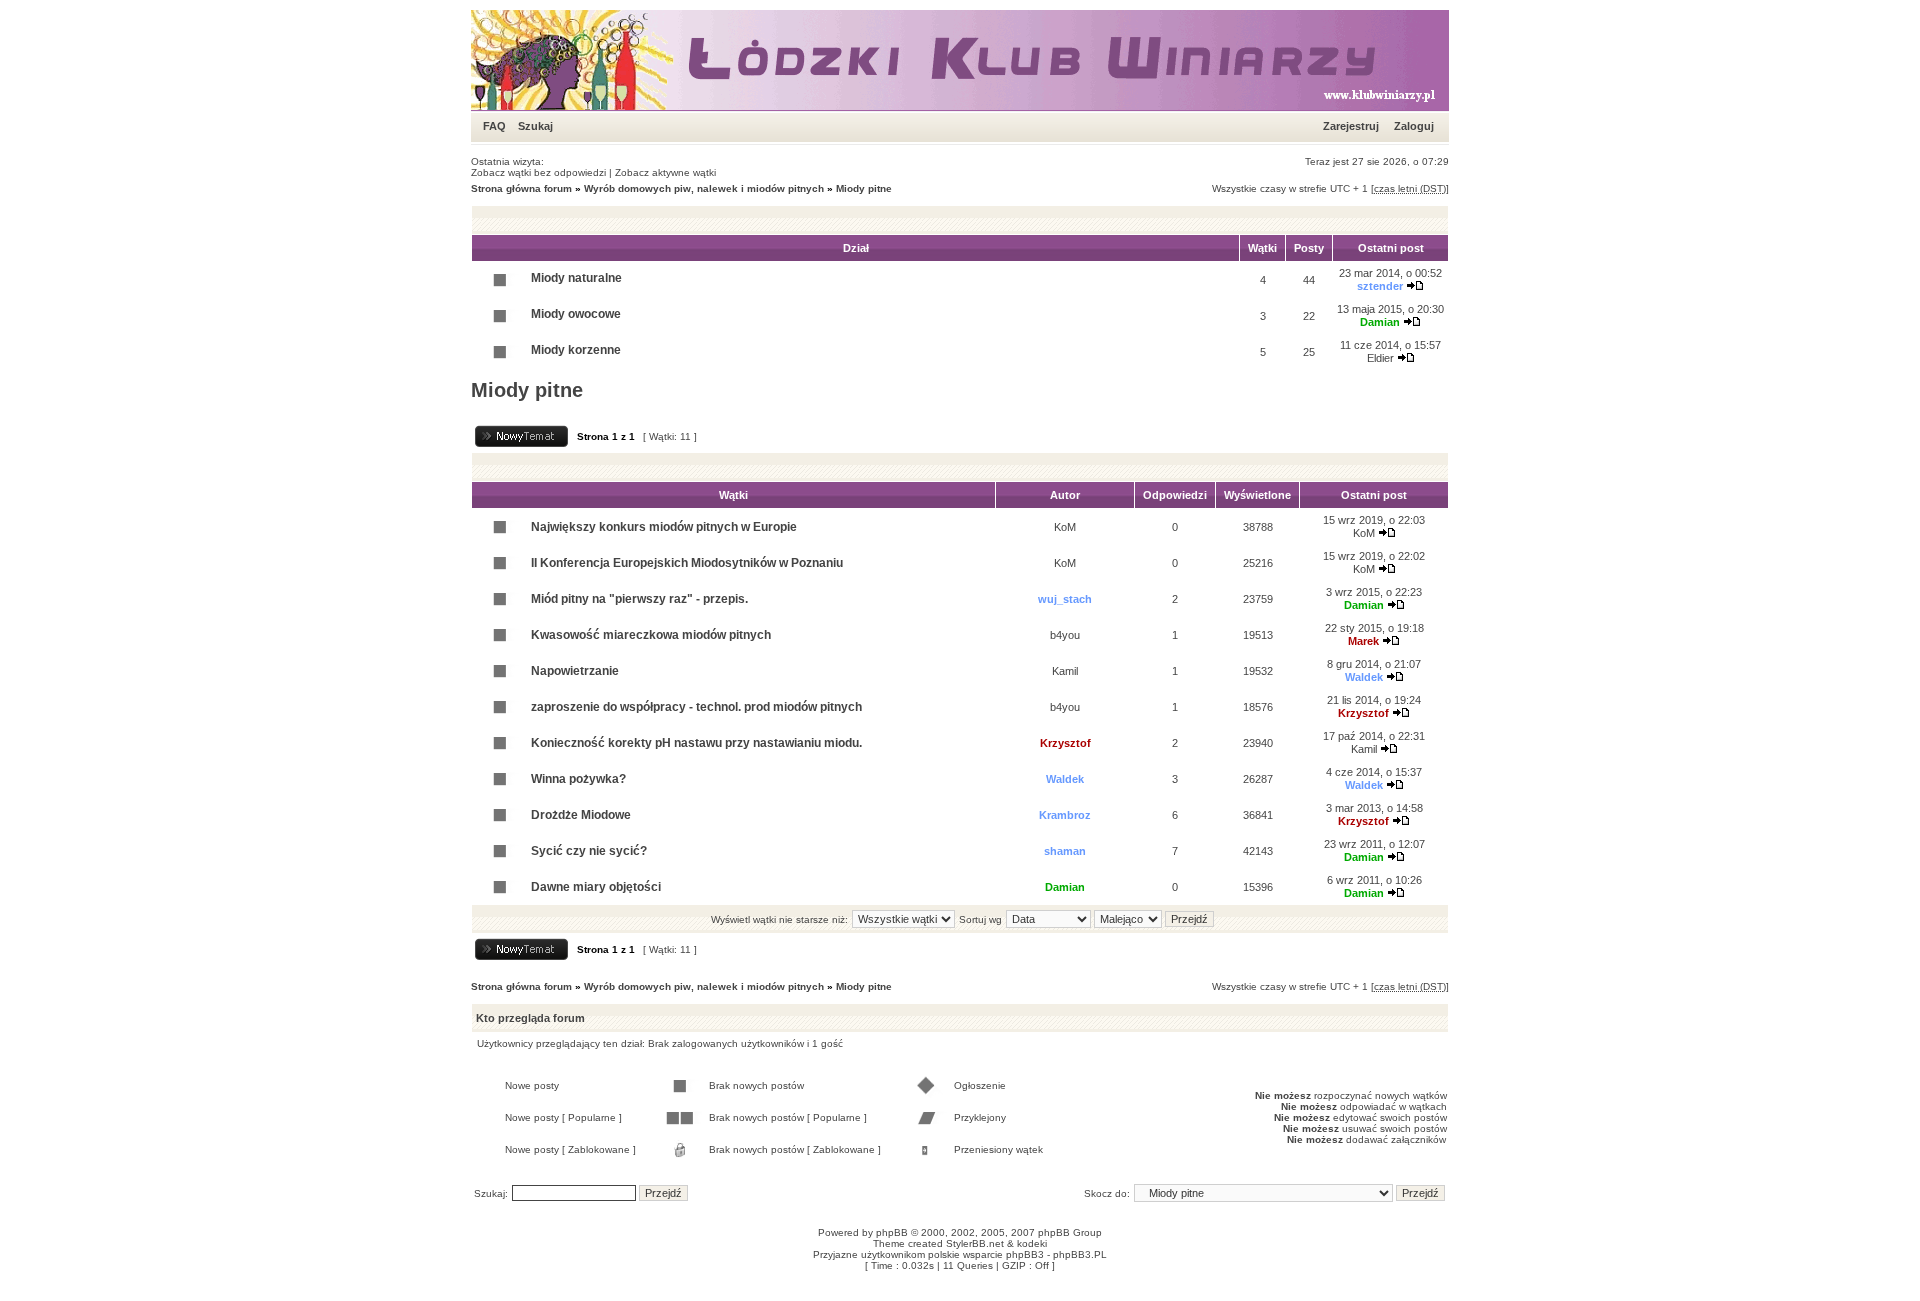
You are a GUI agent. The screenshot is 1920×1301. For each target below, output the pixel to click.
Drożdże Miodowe (581, 815)
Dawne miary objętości (596, 887)
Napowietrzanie (575, 671)
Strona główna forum (521, 188)
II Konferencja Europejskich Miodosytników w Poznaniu (687, 563)
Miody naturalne (576, 278)
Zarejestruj (1351, 126)
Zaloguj (1414, 126)
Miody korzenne (576, 350)
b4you (1065, 635)
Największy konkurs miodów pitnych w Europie (664, 527)
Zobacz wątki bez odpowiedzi (538, 172)
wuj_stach (1065, 599)
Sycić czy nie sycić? (589, 851)
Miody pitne (864, 188)
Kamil (1065, 671)
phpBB (892, 1232)
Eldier (1380, 358)
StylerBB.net (975, 1243)
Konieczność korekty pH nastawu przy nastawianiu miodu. (696, 743)
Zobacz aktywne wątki (665, 172)
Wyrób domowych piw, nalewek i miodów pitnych (704, 188)
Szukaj (535, 126)
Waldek (1364, 677)
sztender (1380, 286)
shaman (1065, 851)
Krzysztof (1363, 713)
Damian (1380, 322)
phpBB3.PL (1080, 1254)
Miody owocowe (576, 314)
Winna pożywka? (578, 779)
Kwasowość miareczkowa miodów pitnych (651, 635)
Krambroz (1065, 815)
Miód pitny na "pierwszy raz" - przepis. (639, 599)
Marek (1363, 641)
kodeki (1032, 1243)
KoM (1065, 527)
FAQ (494, 126)
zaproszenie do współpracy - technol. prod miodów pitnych (696, 707)
